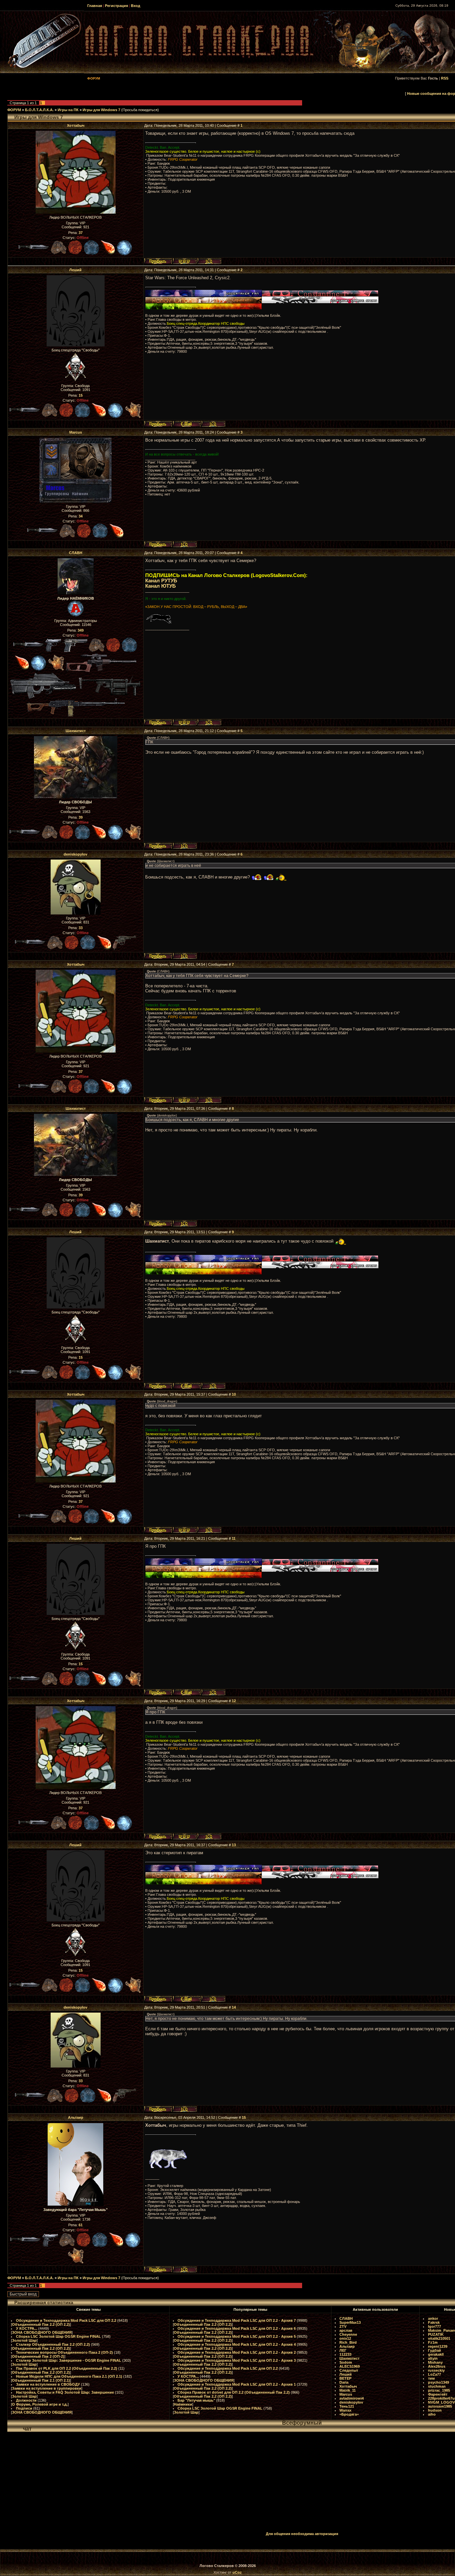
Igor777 (435, 2326)
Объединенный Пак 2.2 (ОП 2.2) (41, 2324)
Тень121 (347, 2406)
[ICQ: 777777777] (209, 722)
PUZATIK (436, 2334)
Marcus (76, 432)
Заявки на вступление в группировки (47, 2388)
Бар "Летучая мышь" (196, 2400)
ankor (433, 2318)
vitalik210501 (439, 2338)
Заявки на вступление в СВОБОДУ (48, 2384)
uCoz (237, 2572)
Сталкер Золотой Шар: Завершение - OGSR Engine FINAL (69, 2360)
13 (234, 1845)
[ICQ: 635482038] (213, 424)
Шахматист (76, 731)
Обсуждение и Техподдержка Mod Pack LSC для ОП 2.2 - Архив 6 (237, 2328)
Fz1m (433, 2342)
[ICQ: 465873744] (185, 544)
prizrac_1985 (439, 2390)
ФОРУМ (14, 110)
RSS (445, 78)
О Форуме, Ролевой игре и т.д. (40, 2404)
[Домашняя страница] (185, 261)
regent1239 (438, 2346)
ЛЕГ (343, 2350)
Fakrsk (434, 2322)
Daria (344, 2382)
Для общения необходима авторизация (302, 2534)
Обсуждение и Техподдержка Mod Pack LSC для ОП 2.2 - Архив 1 (237, 2384)
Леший (75, 270)
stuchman (437, 2386)
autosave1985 (440, 2406)
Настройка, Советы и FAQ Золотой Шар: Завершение (65, 2392)
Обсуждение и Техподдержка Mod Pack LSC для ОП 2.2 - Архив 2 (237, 2352)
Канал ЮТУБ (161, 586)
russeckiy (436, 2370)
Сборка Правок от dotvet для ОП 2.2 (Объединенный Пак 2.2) (234, 2392)
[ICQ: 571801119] (185, 2269)
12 (234, 1701)
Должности (26, 2400)
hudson (435, 2410)
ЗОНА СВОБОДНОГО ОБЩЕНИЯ (42, 2332)
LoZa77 (435, 2374)
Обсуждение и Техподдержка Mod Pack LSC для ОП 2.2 (66, 2320)
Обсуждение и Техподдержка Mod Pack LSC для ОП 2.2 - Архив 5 (237, 2336)
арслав (346, 2330)
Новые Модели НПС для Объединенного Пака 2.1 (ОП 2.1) (69, 2376)
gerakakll (436, 2354)
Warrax (345, 2410)
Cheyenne (348, 2334)
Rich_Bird (348, 2342)
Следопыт (349, 2370)
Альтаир (76, 2117)
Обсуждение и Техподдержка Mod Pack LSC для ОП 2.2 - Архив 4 (237, 2344)
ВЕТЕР (345, 2378)
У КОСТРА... (27, 2328)
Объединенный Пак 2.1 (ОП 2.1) (41, 2380)
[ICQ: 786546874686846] (185, 956)
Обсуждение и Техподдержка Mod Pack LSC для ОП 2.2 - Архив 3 (237, 2360)
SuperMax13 (350, 2322)
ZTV (343, 2326)
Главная (95, 6)
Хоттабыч (76, 125)
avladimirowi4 (352, 2398)
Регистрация (116, 6)
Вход (136, 6)
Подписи (24, 2408)
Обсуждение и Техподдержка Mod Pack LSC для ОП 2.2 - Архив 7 (237, 2320)
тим (431, 2378)
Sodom (346, 2362)
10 (234, 1394)
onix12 (345, 2338)
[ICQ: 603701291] (209, 261)
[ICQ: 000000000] (185, 846)
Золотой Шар (24, 2340)
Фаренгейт (438, 2394)
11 (234, 1538)
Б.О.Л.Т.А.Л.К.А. (39, 110)
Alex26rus (437, 2366)
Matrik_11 (348, 2390)
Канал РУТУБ (161, 581)
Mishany (435, 2362)
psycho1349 (439, 2382)
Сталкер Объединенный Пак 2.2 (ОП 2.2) (53, 2344)
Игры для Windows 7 (101, 110)
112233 (345, 2354)
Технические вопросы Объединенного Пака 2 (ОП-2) (64, 2352)
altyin (433, 2358)
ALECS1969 (350, 2366)
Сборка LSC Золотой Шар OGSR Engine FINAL (58, 2336)
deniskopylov (75, 854)
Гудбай (435, 2350)
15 (244, 2117)
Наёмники (183, 2404)
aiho (432, 2414)
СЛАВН (76, 553)
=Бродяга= (349, 2414)
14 (234, 2007)
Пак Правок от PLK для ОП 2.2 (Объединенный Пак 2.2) (67, 2368)
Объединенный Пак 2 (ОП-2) (38, 2356)
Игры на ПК (68, 110)
